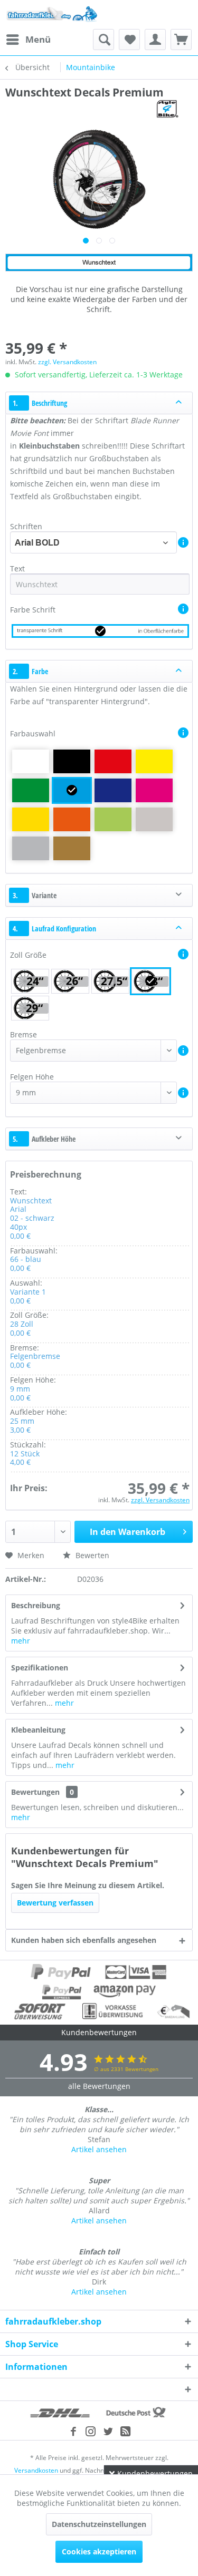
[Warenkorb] (181, 40)
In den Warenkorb (128, 1532)
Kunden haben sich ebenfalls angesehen (84, 1940)
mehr (21, 1641)
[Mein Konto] (155, 40)
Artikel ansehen (99, 2149)
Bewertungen (35, 1792)
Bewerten (91, 1555)
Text (18, 568)
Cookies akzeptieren (99, 2551)
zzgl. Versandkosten (67, 362)
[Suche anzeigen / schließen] (103, 40)
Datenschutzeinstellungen (99, 2524)
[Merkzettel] (129, 40)
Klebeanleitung (38, 1730)
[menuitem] (28, 40)
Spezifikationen (40, 1668)
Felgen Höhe (32, 1077)
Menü (38, 39)
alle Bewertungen (99, 2086)
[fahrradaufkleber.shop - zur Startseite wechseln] (52, 14)
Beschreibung (36, 1605)
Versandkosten (36, 2470)
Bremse (23, 1034)
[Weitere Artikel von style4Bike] (167, 109)
